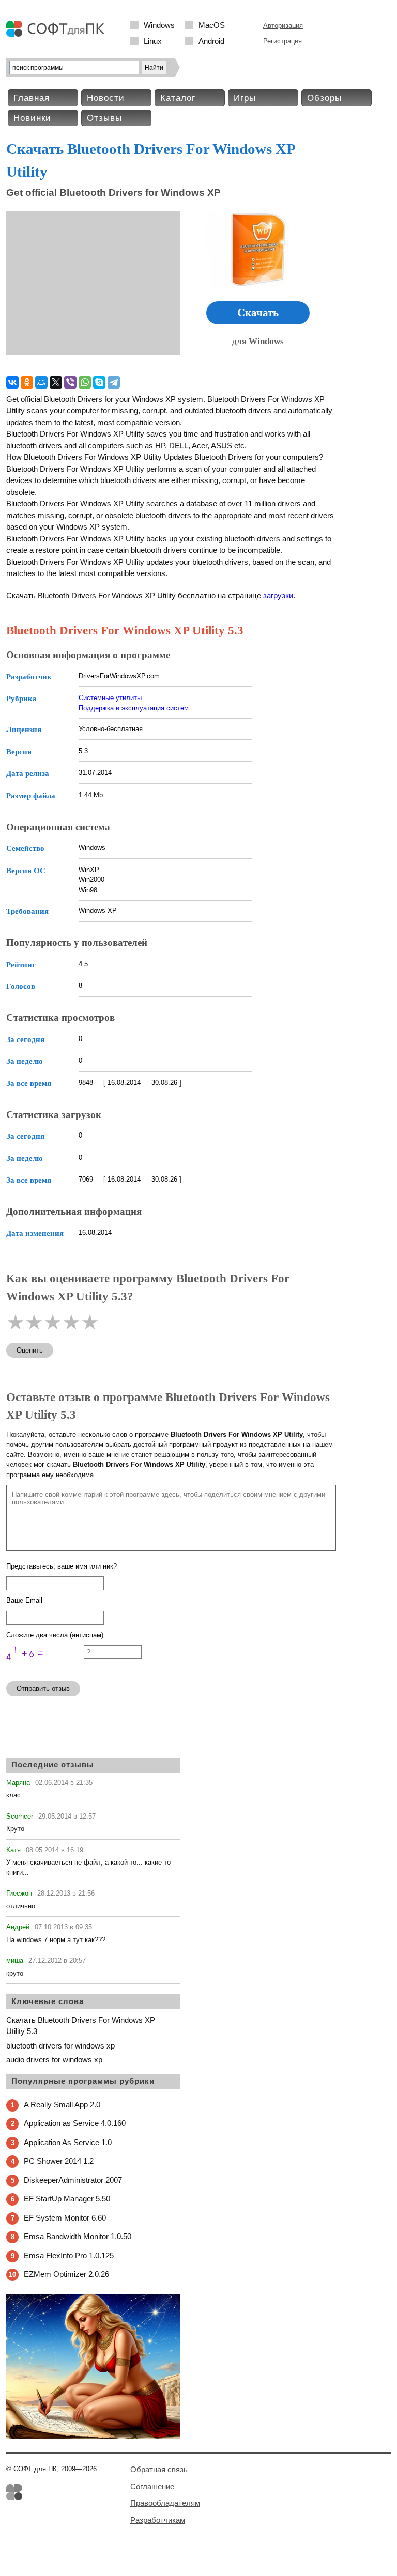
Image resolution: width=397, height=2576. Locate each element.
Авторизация (283, 26)
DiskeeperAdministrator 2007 (73, 2180)
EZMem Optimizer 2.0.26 (66, 2274)
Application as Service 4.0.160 (75, 2123)
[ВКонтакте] (12, 382)
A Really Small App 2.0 (62, 2105)
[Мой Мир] (41, 382)
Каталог (178, 98)
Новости (106, 98)
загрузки (278, 595)
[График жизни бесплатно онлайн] (93, 2437)
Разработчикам (158, 2520)
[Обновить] (45, 1669)
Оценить (30, 1350)
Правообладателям (165, 2503)
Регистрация (283, 41)
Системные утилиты (110, 698)
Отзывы (104, 118)
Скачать (258, 313)
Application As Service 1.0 (68, 2142)
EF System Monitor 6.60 (65, 2218)
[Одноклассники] (27, 382)
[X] (56, 382)
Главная (32, 98)
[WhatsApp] (85, 382)
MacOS (212, 25)
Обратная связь (159, 2469)
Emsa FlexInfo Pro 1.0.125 (69, 2255)
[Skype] (99, 382)
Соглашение (152, 2486)
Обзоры (324, 98)
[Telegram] (114, 382)
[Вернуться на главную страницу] (58, 34)
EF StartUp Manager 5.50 (67, 2199)
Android (211, 41)
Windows (159, 25)
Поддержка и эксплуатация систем (134, 708)
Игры (245, 98)
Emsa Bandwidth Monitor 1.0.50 (78, 2236)
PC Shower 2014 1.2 (59, 2161)
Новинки (32, 118)
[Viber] (70, 382)
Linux (153, 41)
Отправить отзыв (43, 1689)
